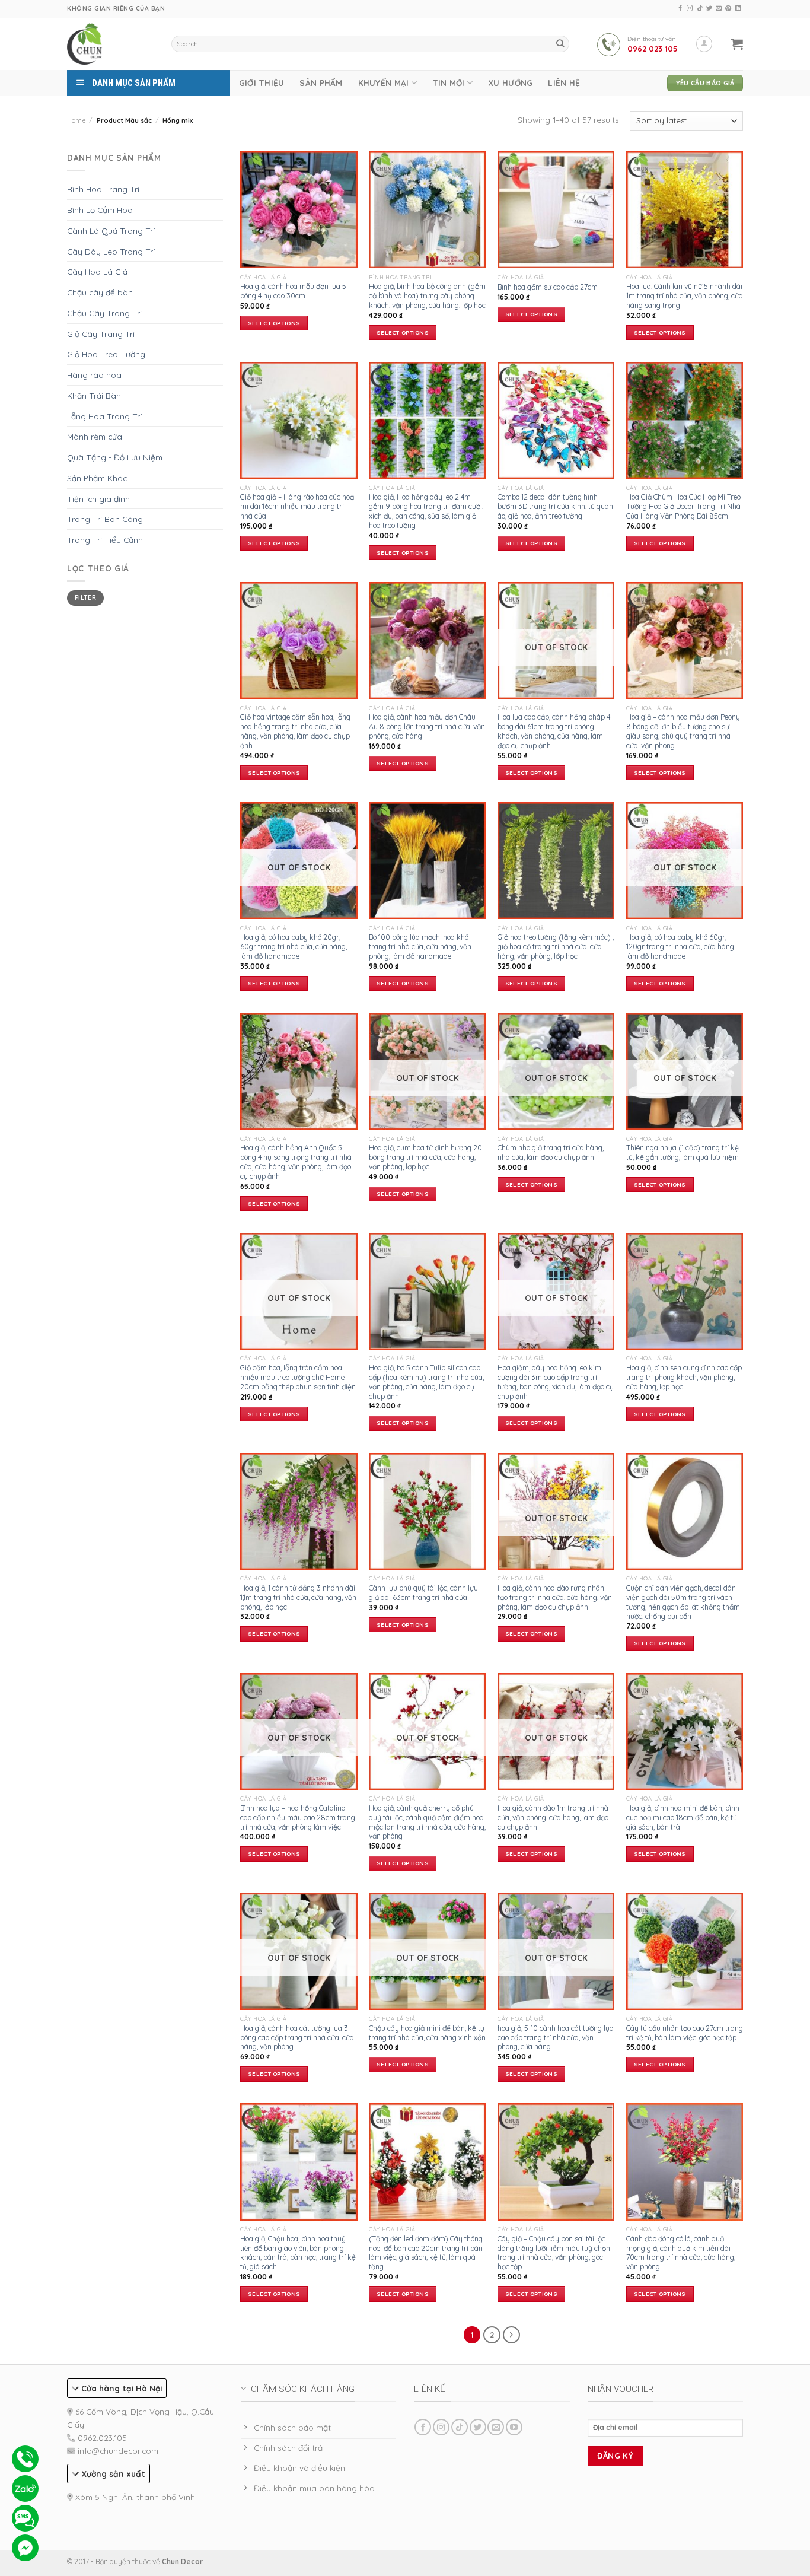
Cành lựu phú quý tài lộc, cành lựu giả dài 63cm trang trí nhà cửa (423, 1593)
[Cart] (737, 44)
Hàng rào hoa (94, 375)
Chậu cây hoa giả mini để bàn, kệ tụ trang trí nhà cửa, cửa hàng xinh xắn (427, 2033)
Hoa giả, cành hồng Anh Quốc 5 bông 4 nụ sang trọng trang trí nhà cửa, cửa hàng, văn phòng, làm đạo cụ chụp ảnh (296, 1162)
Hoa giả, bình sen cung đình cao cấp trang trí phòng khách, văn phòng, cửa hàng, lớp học (684, 1377)
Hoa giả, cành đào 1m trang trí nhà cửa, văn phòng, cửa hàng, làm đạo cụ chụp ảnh (553, 1817)
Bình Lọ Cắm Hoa (100, 210)
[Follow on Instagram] (690, 9)
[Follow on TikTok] (700, 9)
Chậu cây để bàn (100, 292)
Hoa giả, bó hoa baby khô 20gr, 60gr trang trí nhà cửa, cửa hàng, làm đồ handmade (294, 947)
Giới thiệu (262, 83)
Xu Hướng (510, 83)
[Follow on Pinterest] (728, 9)
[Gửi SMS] (25, 2518)
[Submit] (560, 44)
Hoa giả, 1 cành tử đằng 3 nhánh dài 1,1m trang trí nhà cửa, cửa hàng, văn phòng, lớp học (298, 1597)
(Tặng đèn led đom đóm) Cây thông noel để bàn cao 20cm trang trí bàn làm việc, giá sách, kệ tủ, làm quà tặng (426, 2253)
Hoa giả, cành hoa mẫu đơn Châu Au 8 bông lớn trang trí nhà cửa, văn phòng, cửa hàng (427, 726)
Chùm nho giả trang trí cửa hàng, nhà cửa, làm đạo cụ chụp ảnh (551, 1152)
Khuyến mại (384, 83)
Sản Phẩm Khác (97, 478)
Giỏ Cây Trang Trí (101, 334)
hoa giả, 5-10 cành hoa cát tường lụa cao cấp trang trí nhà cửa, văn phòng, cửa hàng (556, 2038)
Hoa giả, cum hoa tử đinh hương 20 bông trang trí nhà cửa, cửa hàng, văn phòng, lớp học (425, 1157)
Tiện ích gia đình (98, 499)
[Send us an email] (719, 9)
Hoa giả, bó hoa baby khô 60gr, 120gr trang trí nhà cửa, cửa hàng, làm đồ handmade (681, 947)
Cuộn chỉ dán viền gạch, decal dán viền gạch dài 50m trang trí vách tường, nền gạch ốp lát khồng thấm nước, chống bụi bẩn (683, 1602)
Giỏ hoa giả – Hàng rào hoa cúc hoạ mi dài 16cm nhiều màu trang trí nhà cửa (297, 506)
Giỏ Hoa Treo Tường (106, 354)
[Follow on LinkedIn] (738, 9)
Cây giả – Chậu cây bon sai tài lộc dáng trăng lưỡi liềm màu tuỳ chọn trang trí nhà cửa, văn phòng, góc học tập (554, 2253)
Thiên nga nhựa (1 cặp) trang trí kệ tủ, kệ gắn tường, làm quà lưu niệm (683, 1152)
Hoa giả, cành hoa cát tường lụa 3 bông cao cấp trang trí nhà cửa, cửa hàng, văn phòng (297, 2038)
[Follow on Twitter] (709, 9)
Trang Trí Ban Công (105, 519)
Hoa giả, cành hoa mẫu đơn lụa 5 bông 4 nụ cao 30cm (293, 291)
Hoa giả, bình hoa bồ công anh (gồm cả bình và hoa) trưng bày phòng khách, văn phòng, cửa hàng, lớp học (427, 296)
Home (76, 120)
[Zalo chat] (25, 2488)
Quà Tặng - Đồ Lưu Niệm (115, 457)
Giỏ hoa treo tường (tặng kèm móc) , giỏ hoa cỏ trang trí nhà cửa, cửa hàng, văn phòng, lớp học (556, 947)
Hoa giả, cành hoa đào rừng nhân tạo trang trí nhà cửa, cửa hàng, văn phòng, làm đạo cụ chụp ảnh (555, 1597)
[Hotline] (25, 2459)
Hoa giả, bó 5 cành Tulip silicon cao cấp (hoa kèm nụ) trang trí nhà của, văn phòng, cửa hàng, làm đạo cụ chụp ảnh (426, 1382)
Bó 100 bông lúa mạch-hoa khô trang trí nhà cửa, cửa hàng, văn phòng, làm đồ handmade (420, 947)
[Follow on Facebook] (680, 9)
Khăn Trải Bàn (94, 395)
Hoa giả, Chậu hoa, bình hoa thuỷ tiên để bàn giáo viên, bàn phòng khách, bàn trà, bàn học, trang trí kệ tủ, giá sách (298, 2253)
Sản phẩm (321, 83)
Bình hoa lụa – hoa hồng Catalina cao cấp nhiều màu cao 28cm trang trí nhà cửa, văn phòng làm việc (298, 1817)
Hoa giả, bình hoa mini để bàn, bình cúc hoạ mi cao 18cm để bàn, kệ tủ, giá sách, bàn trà (683, 1817)
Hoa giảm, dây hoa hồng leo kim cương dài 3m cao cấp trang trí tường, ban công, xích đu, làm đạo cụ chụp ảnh (556, 1382)
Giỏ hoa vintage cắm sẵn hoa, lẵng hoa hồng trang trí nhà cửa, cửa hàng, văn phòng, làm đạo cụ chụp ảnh (295, 731)
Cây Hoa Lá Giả (97, 271)
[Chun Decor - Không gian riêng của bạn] (85, 44)
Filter (85, 598)
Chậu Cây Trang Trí (104, 313)
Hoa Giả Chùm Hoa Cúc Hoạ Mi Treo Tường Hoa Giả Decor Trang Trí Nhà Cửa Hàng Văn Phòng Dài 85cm (683, 506)
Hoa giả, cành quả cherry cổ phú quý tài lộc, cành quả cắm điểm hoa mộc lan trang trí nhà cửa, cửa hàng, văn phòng (427, 1822)
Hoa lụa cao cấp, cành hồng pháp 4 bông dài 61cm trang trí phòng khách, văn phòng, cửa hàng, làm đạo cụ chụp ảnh (554, 731)
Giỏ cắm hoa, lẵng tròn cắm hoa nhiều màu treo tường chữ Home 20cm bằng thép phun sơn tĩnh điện (298, 1377)
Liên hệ (564, 83)
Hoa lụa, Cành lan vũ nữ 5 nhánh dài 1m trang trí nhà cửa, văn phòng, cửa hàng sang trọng (685, 296)
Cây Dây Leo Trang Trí (111, 251)
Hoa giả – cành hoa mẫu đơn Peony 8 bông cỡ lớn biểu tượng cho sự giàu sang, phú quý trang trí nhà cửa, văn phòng (683, 731)
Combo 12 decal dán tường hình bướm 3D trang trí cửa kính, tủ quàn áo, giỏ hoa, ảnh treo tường (555, 506)
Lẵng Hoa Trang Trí (104, 416)
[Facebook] (25, 2548)
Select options (274, 323)
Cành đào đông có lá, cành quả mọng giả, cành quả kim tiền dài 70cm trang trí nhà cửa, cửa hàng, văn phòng (681, 2253)
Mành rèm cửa (95, 436)
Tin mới (449, 83)
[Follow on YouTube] (514, 2427)
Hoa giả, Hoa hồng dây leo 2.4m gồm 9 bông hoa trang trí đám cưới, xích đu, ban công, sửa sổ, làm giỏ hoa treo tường (426, 511)
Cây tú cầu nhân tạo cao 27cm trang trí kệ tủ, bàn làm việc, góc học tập (685, 2033)
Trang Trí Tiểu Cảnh (105, 540)
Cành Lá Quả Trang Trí (111, 230)
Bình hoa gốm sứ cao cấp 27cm (548, 287)
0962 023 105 (653, 49)
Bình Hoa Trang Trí (103, 189)
